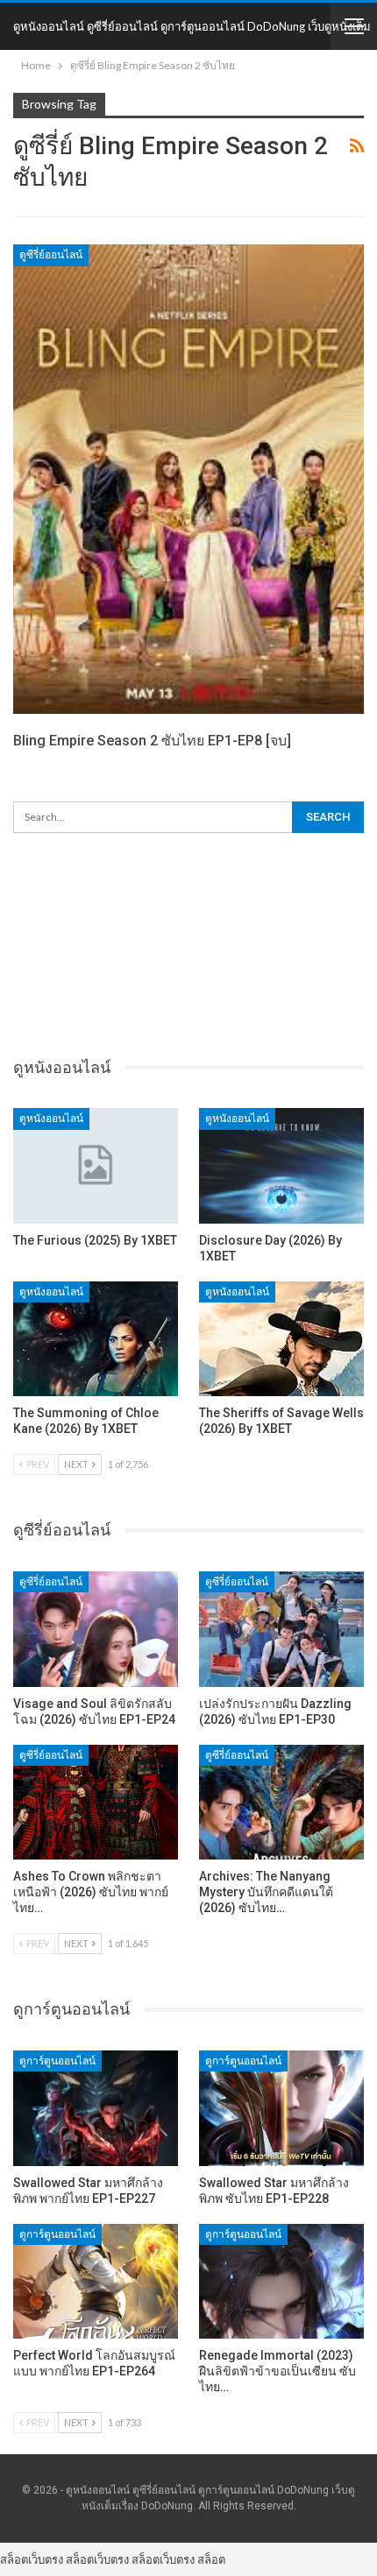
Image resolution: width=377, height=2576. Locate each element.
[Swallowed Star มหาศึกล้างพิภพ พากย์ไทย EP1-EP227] (96, 2108)
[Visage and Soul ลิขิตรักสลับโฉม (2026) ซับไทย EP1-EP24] (96, 1629)
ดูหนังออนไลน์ (51, 1119)
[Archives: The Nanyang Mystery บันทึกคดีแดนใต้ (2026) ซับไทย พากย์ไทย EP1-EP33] (281, 1803)
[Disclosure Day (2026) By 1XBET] (281, 1166)
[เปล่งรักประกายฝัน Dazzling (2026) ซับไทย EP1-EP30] (281, 1629)
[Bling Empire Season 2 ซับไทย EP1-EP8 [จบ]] (188, 479)
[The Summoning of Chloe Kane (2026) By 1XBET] (96, 1339)
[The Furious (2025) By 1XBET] (96, 1166)
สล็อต (211, 2559)
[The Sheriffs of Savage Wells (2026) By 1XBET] (281, 1339)
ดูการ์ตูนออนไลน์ (57, 2061)
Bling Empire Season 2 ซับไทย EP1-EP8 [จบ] (152, 741)
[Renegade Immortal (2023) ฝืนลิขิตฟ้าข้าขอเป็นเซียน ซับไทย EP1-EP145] (281, 2282)
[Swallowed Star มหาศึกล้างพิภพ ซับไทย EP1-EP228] (281, 2108)
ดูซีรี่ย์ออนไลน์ (51, 255)
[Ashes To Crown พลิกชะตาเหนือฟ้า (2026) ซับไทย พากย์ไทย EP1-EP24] (96, 1803)
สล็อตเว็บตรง (32, 2559)
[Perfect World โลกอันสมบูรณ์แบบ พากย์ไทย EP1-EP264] (96, 2282)
